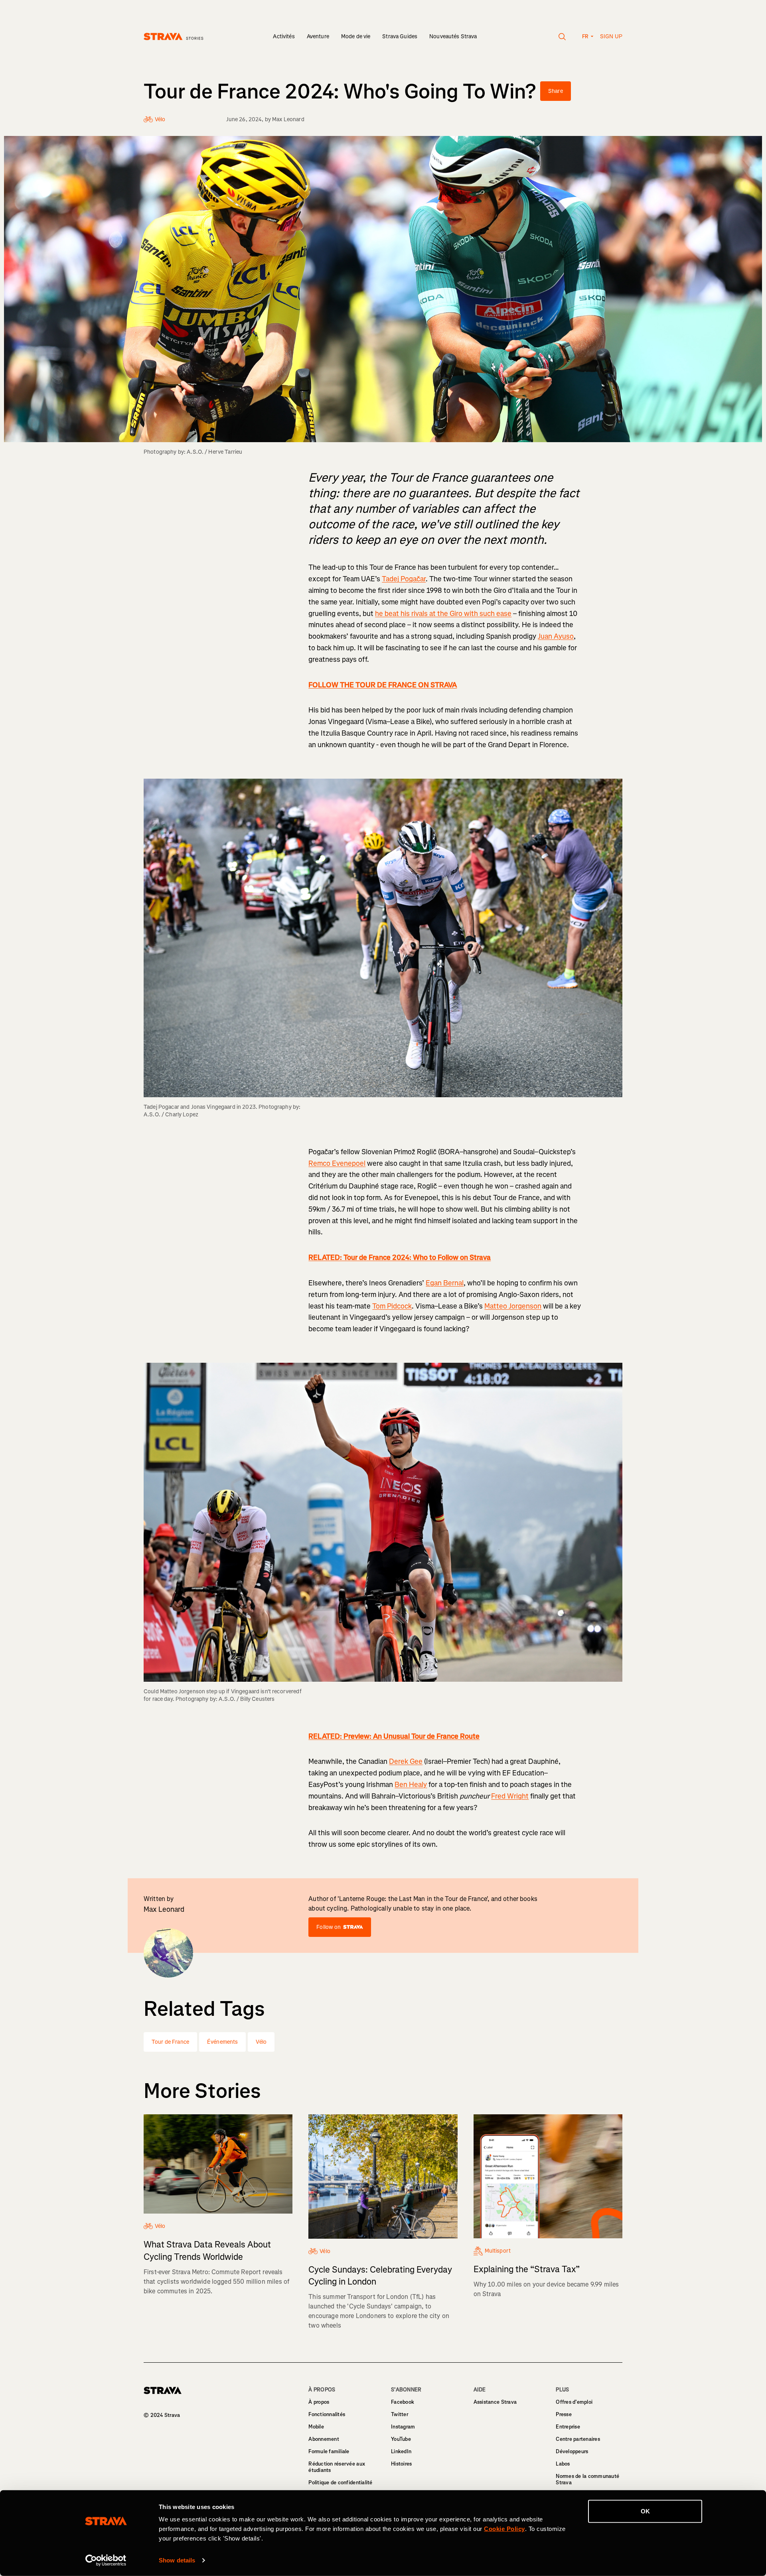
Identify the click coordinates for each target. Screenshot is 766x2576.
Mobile (316, 2427)
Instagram (403, 2427)
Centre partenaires (578, 2439)
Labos (563, 2464)
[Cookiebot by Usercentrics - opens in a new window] (106, 2560)
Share (556, 91)
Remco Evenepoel (337, 1163)
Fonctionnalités (327, 2414)
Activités (284, 36)
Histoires (401, 2464)
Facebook (403, 2402)
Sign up (611, 36)
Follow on (329, 1927)
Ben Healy (411, 1785)
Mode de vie (356, 36)
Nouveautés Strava (453, 36)
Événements (222, 2042)
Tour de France (170, 2042)
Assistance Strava (495, 2402)
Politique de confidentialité (340, 2483)
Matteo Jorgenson (513, 1306)
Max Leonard (288, 119)
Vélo (261, 2042)
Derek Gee (406, 1761)
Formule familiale (329, 2451)
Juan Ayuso (556, 636)
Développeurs (572, 2451)
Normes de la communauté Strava (587, 2479)
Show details (177, 2560)
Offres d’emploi (574, 2402)
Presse (564, 2414)
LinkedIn (401, 2451)
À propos (319, 2402)
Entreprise (568, 2427)
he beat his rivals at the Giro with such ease (443, 614)
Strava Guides (400, 36)
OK (645, 2511)
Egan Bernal (445, 1283)
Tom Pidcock (392, 1306)
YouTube (401, 2439)
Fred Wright (510, 1796)
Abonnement (324, 2439)
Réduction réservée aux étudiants (337, 2467)
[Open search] (562, 37)
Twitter (400, 2414)
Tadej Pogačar (404, 579)
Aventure (318, 36)
